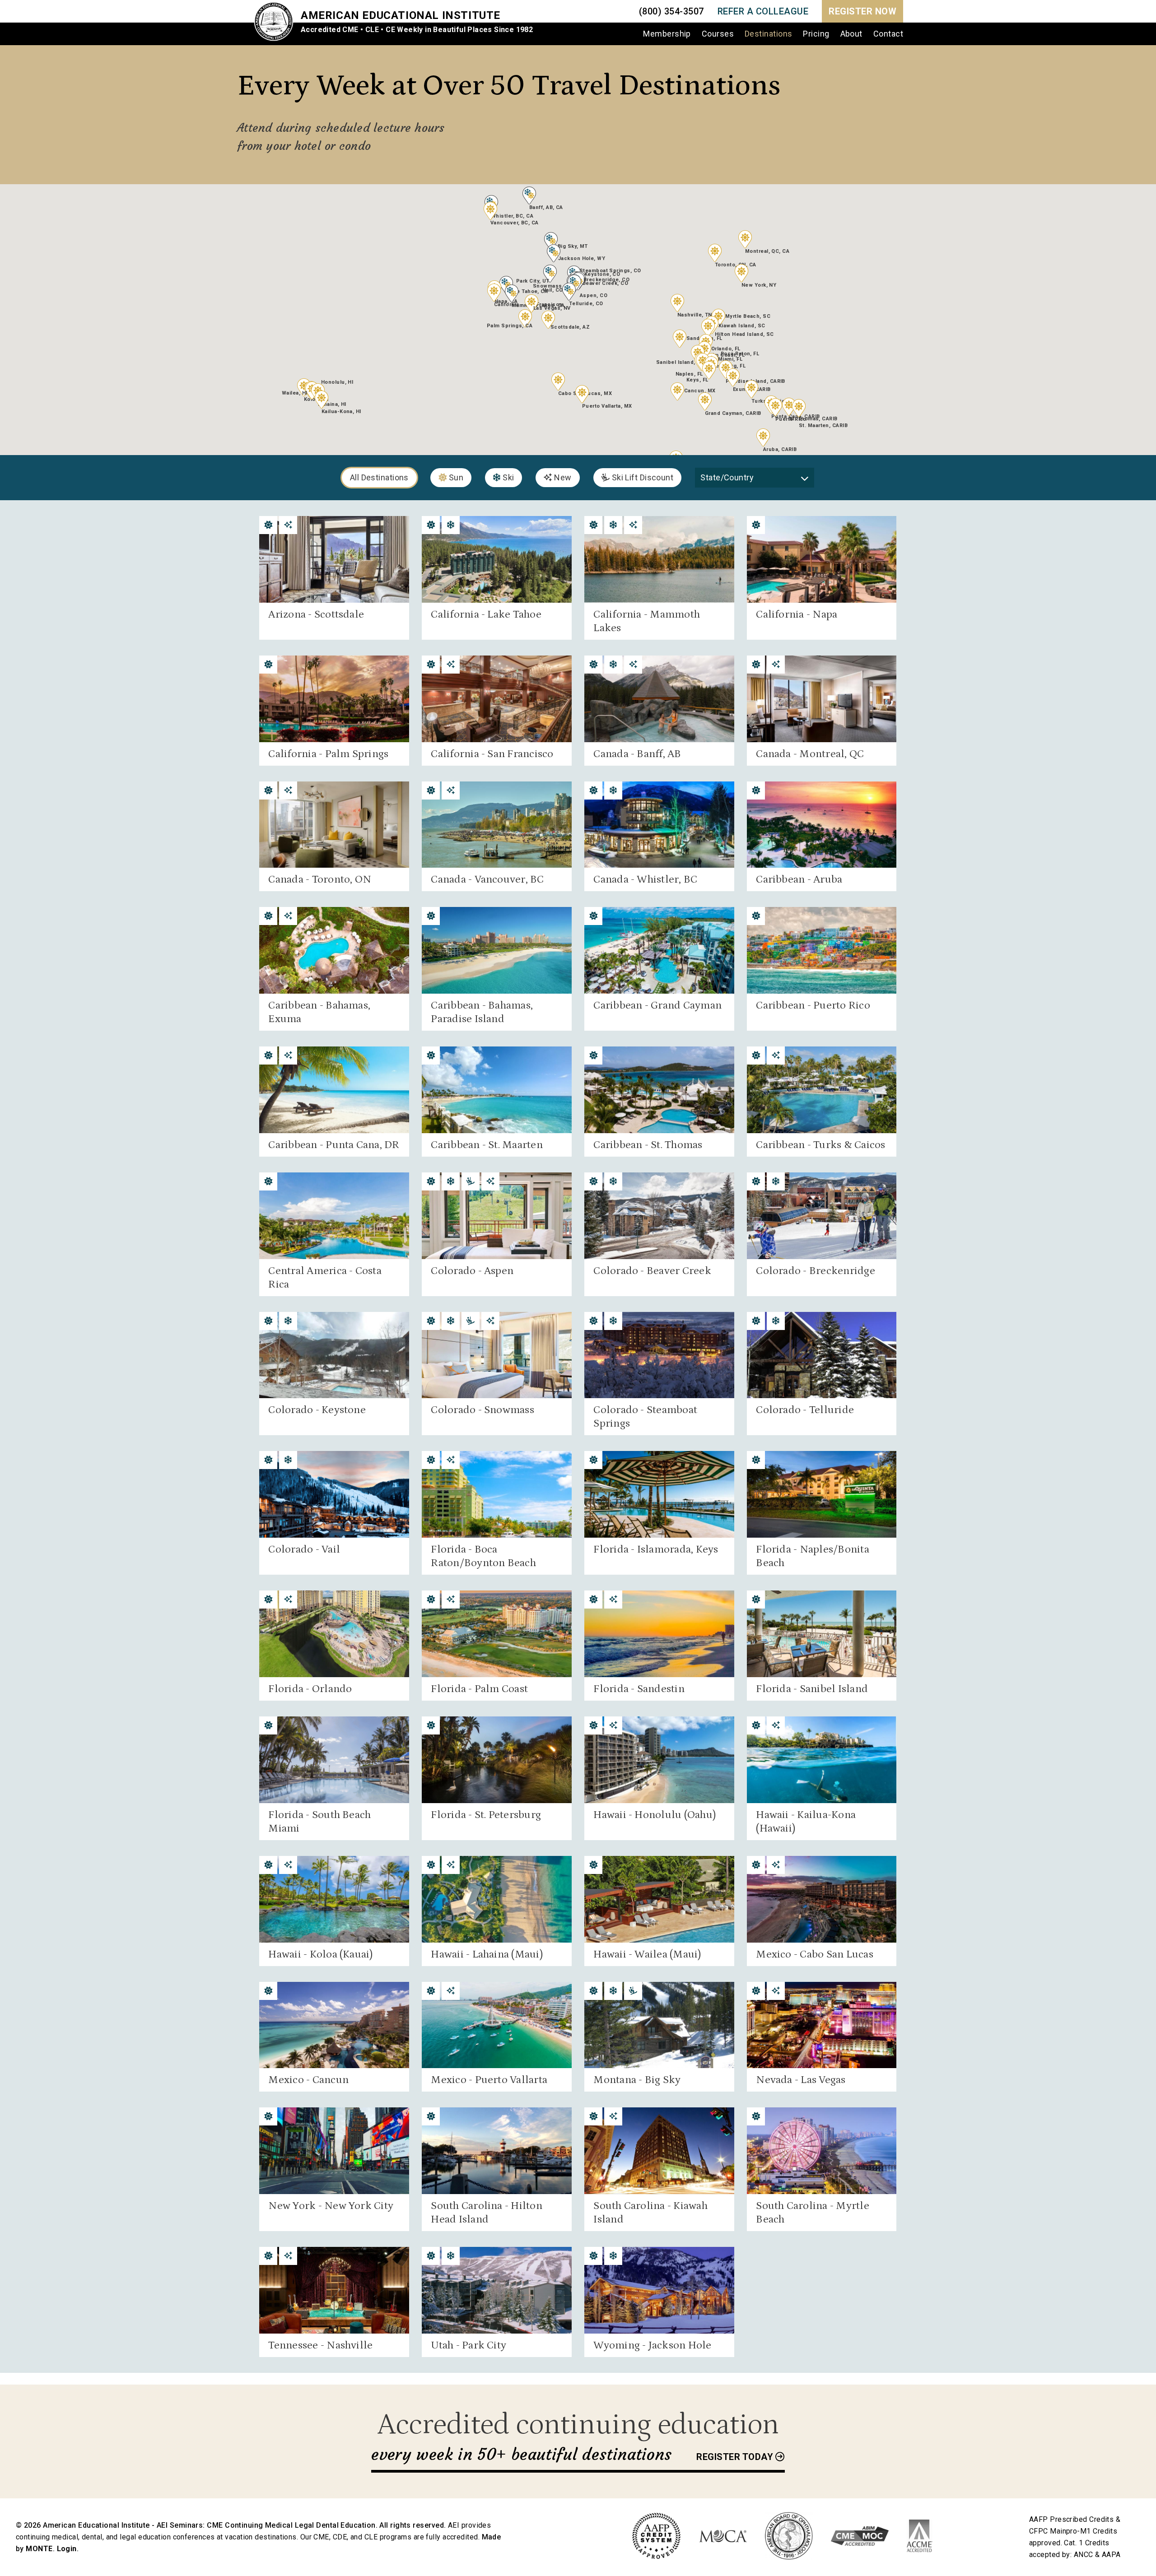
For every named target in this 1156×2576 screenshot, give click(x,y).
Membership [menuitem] (667, 34)
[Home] (277, 23)
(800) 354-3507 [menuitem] (671, 11)
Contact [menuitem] (888, 34)
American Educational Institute (401, 15)
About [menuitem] (851, 34)
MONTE (39, 2549)
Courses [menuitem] (718, 34)
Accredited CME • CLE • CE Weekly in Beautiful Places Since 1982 (417, 30)
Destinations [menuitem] (768, 34)
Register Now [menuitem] (862, 11)
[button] (525, 318)
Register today (735, 2457)
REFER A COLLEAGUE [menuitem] (763, 11)
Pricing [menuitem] (816, 34)
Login (67, 2549)
